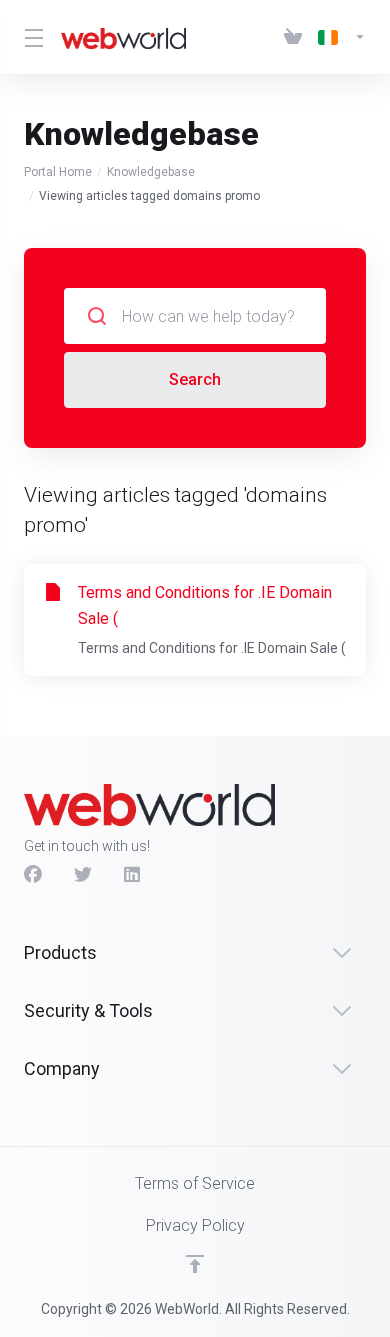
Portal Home (58, 172)
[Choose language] (338, 37)
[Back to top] (195, 1264)
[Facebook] (33, 875)
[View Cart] (293, 37)
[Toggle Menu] (30, 37)
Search (195, 379)
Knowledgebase (151, 172)
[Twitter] (83, 875)
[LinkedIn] (133, 875)
